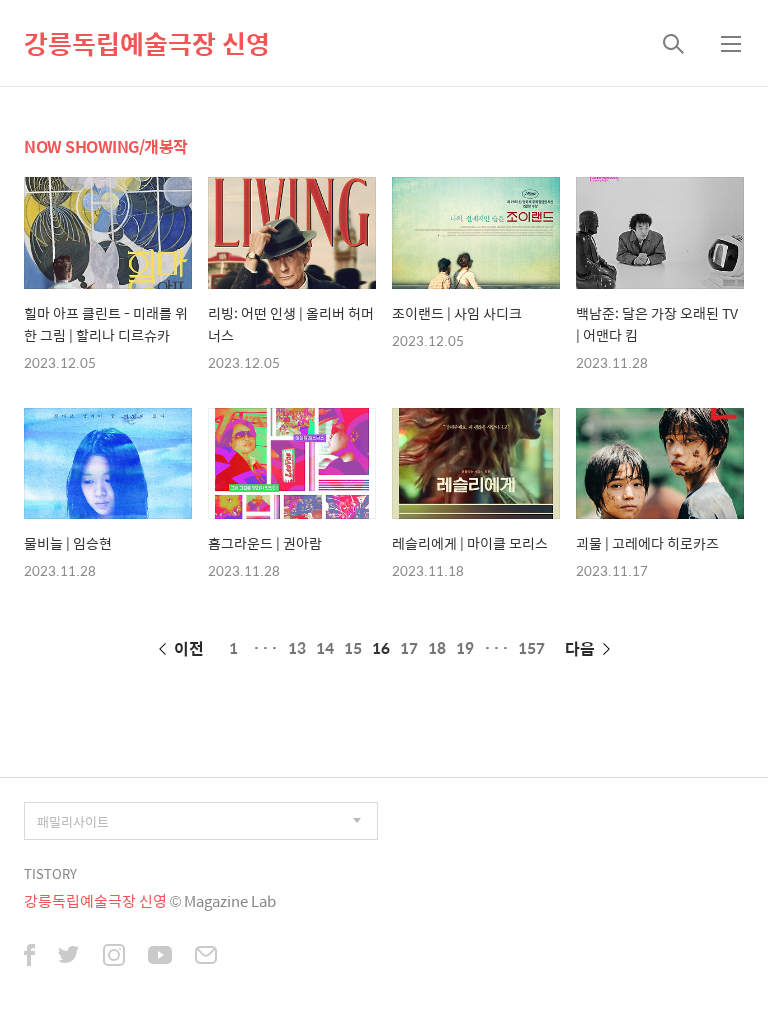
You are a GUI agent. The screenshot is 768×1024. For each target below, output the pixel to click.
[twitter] (69, 957)
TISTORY (50, 873)
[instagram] (114, 957)
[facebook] (29, 957)
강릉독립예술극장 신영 (147, 43)
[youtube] (160, 957)
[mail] (206, 957)
